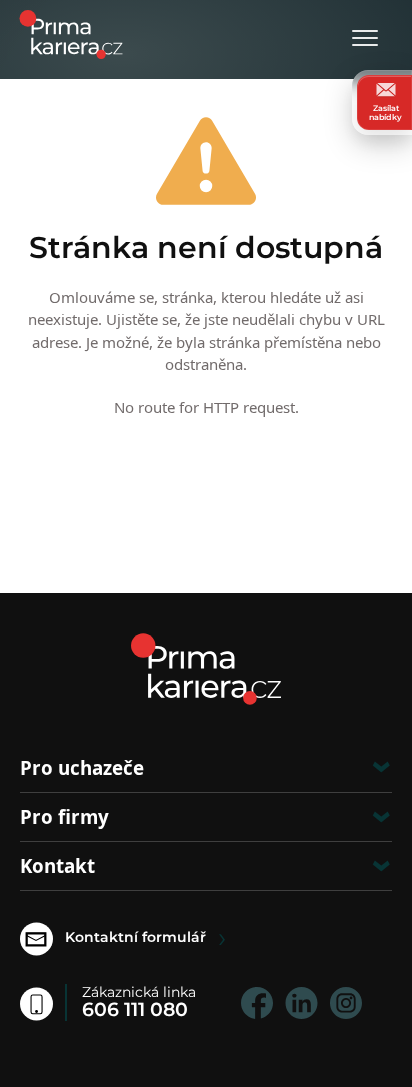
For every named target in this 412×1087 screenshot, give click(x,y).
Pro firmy (64, 816)
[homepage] (206, 669)
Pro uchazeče (82, 767)
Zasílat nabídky (385, 112)
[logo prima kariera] (71, 32)
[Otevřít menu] (365, 39)
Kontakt (57, 865)
